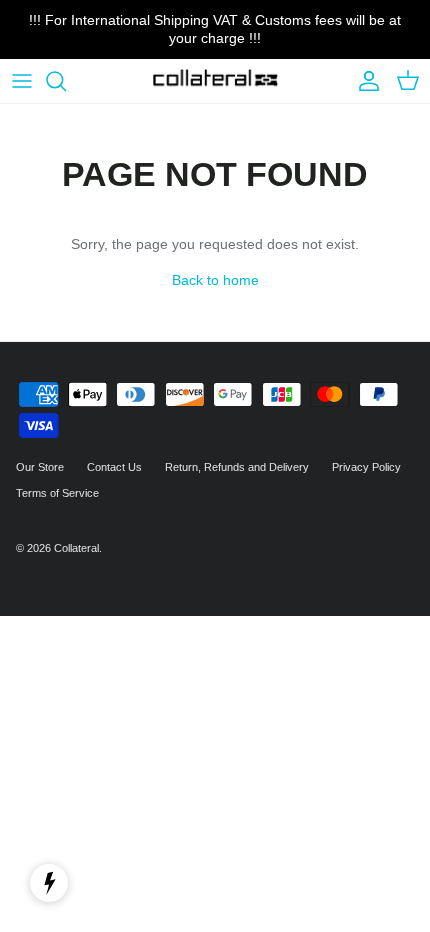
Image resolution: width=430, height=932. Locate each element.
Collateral (76, 548)
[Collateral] (215, 81)
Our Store (40, 467)
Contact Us (114, 467)
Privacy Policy (366, 467)
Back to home (215, 280)
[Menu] (22, 81)
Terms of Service (57, 493)
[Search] (66, 81)
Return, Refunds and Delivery (237, 467)
